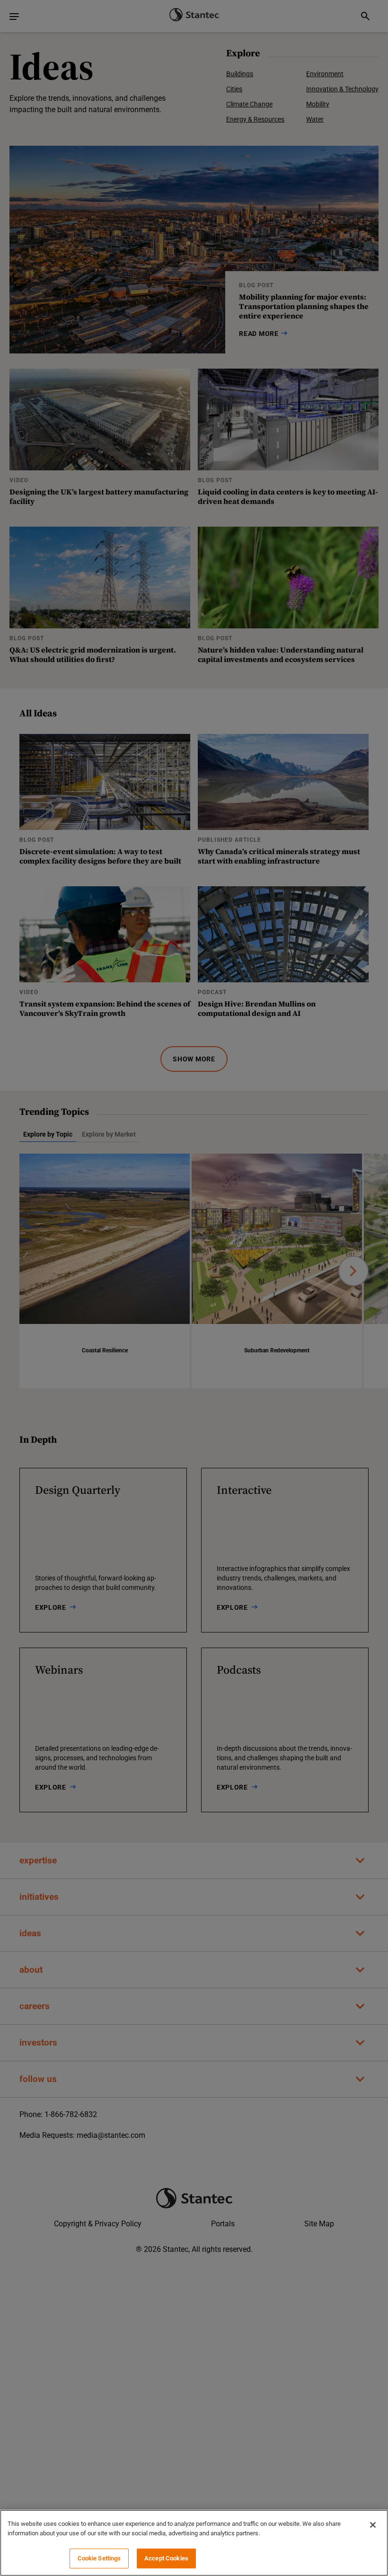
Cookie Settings (99, 2558)
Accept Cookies (166, 2558)
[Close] (373, 2525)
